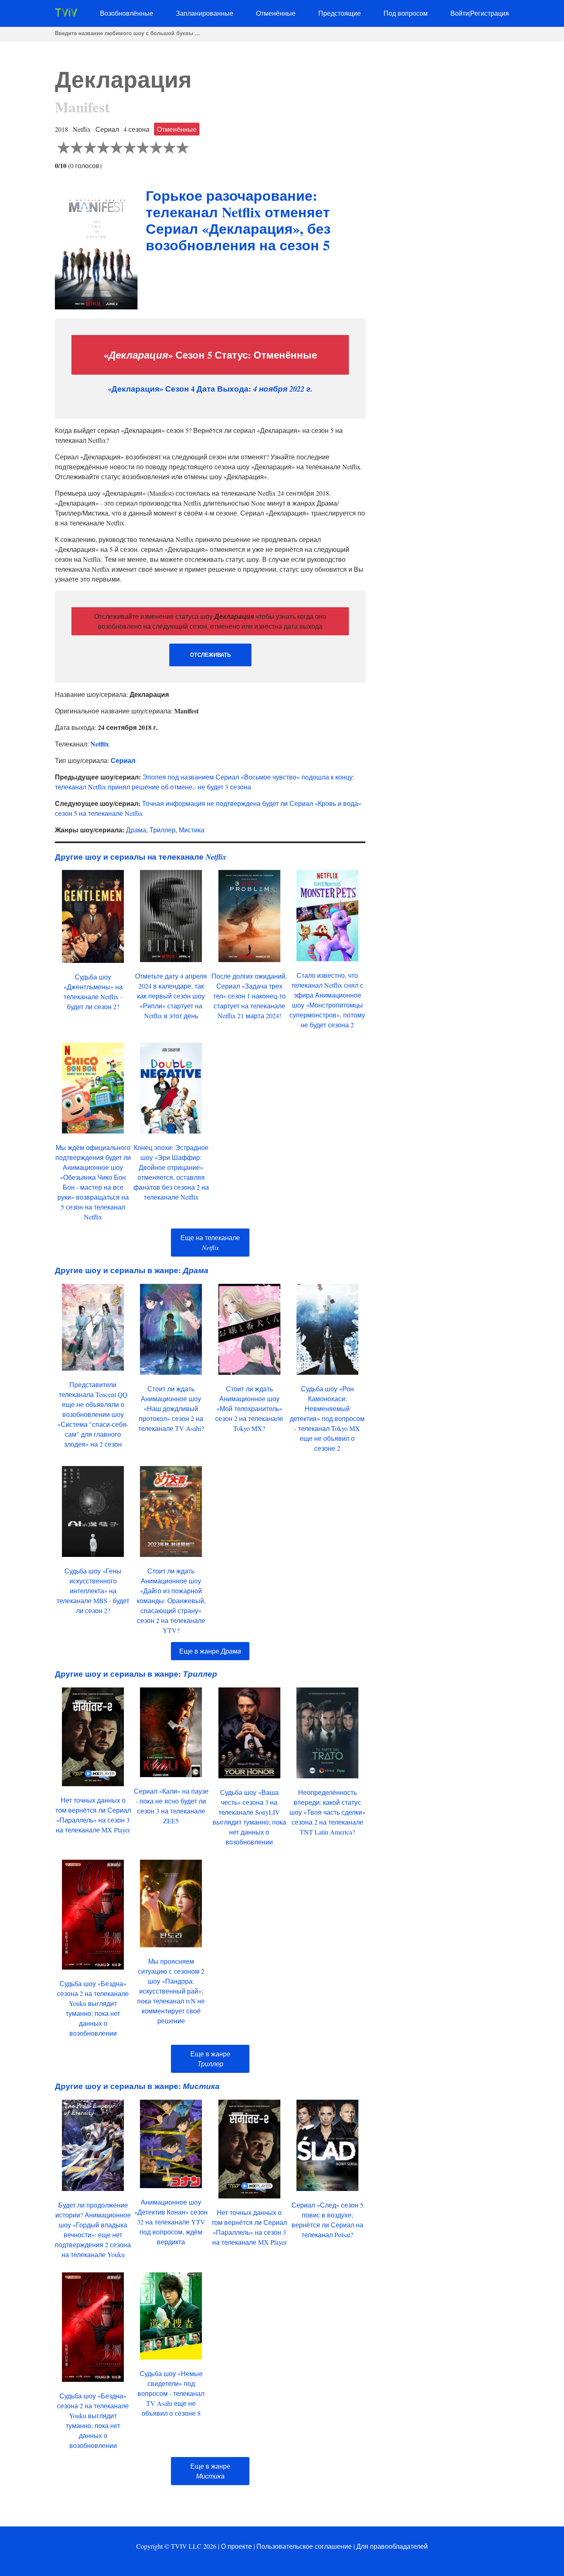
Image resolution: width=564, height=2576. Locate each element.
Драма (136, 830)
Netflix (100, 744)
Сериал (123, 760)
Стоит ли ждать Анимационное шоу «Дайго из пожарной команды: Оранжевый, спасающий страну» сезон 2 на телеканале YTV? (171, 1600)
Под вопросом (406, 13)
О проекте (236, 2546)
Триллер (162, 830)
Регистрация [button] (490, 13)
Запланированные (205, 13)
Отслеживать (210, 655)
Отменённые (276, 13)
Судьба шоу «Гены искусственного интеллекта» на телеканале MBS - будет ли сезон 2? (93, 1591)
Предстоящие (340, 13)
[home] (66, 14)
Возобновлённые (127, 13)
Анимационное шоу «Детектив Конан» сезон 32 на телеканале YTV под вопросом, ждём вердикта (171, 2222)
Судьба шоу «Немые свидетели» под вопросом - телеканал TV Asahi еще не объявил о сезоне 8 (171, 2393)
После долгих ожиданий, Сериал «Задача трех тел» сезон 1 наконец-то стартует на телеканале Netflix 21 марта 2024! (249, 996)
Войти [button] (460, 13)
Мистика (192, 830)
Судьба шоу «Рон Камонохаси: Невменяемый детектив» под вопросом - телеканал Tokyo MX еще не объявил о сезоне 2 (327, 1418)
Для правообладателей (392, 2546)
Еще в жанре (210, 1651)
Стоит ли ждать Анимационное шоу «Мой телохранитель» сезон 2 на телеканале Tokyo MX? (249, 1408)
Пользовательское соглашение (304, 2546)
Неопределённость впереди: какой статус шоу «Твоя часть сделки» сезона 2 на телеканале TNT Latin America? (327, 1812)
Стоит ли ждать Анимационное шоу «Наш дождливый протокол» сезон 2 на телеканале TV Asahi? (171, 1408)
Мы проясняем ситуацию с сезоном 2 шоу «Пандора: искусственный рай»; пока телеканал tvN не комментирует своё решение (171, 1991)
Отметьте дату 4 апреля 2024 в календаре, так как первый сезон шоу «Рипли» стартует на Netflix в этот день (171, 996)
